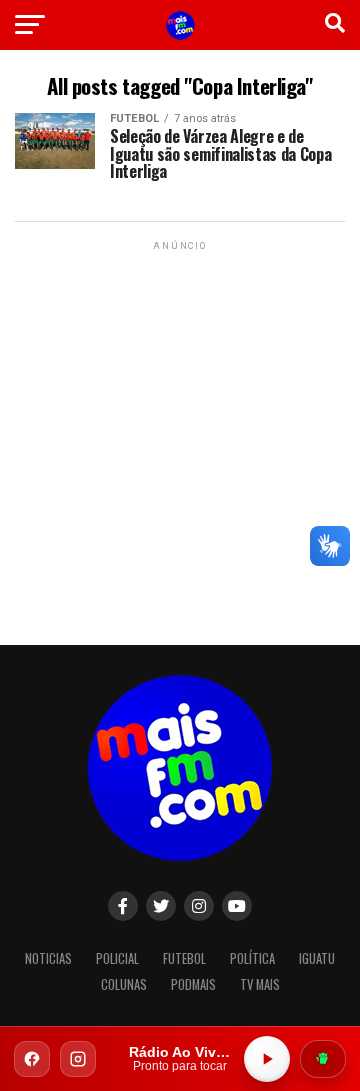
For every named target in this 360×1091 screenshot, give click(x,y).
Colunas (124, 984)
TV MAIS (260, 984)
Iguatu (317, 958)
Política (252, 958)
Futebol (184, 958)
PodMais (193, 984)
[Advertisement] (180, 435)
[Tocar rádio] (267, 1059)
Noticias (48, 958)
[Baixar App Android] (323, 1059)
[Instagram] (78, 1059)
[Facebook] (32, 1059)
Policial (117, 958)
